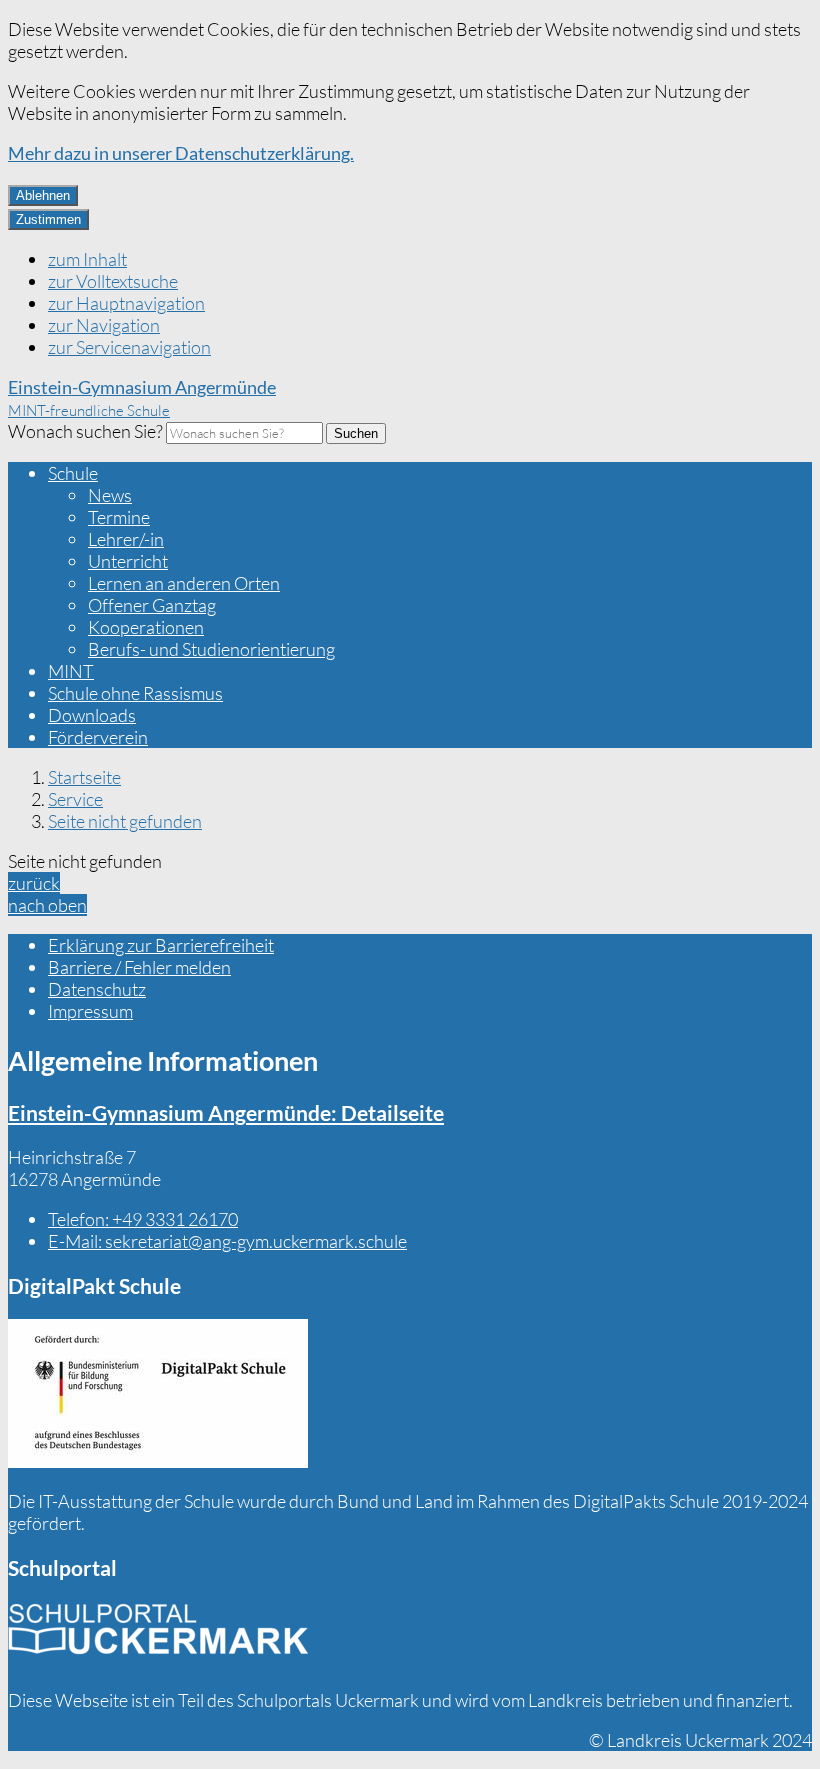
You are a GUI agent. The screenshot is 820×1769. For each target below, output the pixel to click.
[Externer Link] (158, 1395)
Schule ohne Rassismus (135, 693)
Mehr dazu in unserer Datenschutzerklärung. (181, 153)
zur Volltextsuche (113, 281)
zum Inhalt (87, 259)
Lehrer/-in (126, 539)
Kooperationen (146, 627)
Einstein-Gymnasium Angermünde (226, 1112)
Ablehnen (43, 195)
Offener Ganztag (152, 605)
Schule (73, 473)
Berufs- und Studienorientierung (211, 649)
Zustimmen (48, 219)
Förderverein (98, 737)
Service (75, 799)
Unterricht (128, 561)
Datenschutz (97, 989)
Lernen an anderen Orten (184, 583)
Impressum (90, 1011)
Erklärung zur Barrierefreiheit (161, 945)
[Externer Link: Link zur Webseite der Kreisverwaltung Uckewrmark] (158, 1636)
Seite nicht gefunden (125, 821)
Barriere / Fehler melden (139, 967)
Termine (119, 517)
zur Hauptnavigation (126, 303)
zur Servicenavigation (129, 347)
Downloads (92, 715)
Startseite (84, 777)
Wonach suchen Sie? (85, 431)
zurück (34, 883)
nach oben (47, 905)
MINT (71, 671)
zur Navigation (104, 325)
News (110, 495)
